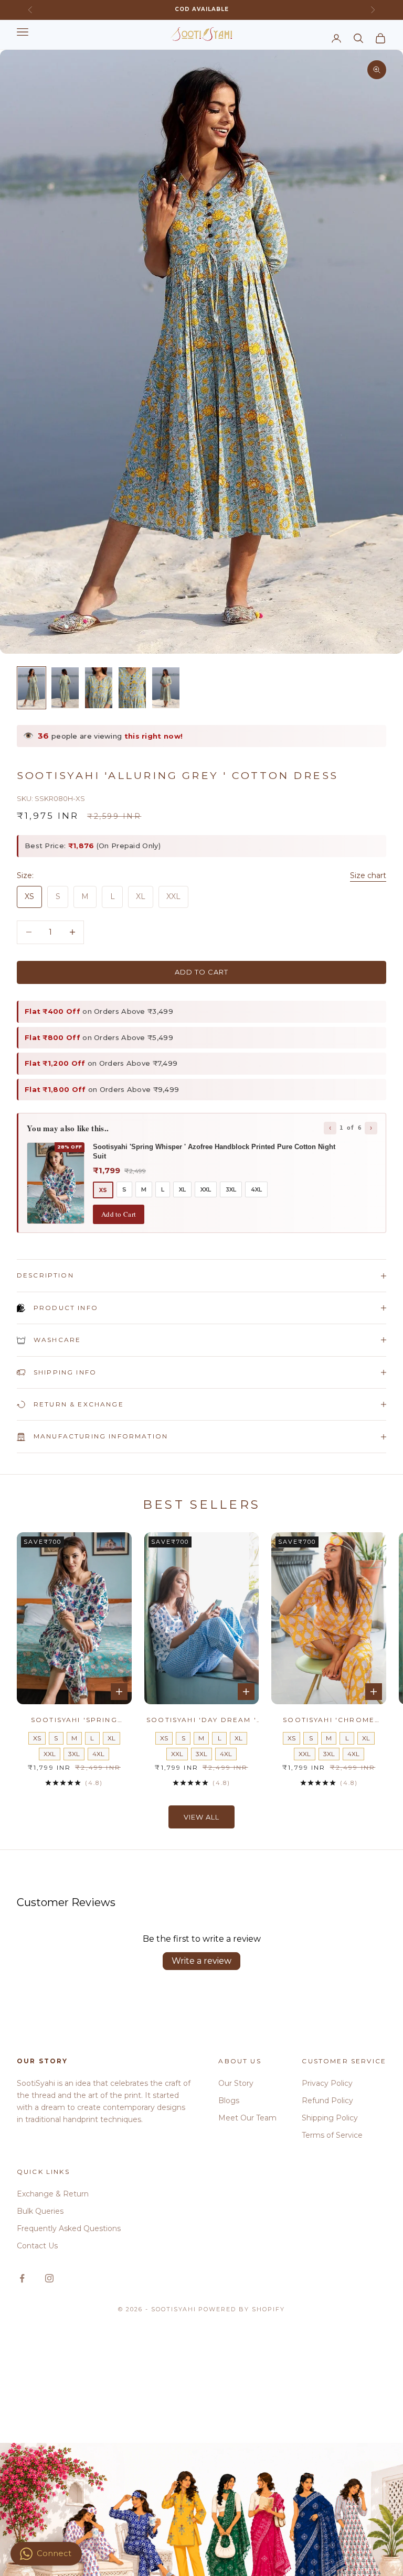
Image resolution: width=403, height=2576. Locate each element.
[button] (210, 2478)
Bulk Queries (40, 2211)
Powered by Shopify (242, 2309)
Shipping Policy (330, 2118)
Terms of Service (332, 2135)
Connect (54, 2553)
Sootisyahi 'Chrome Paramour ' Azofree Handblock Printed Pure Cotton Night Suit (329, 1720)
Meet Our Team (247, 2118)
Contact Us (37, 2246)
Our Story (236, 2083)
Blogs (229, 2101)
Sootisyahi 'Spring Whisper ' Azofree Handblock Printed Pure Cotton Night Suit (75, 1720)
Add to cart (201, 972)
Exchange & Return (53, 2194)
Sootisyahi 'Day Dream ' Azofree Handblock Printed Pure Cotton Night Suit (201, 1720)
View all (201, 1817)
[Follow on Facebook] (22, 2278)
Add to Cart (119, 1214)
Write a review (201, 1961)
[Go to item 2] (65, 688)
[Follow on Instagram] (49, 2278)
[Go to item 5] (166, 688)
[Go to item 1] (31, 688)
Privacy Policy (327, 2083)
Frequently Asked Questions (69, 2228)
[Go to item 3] (99, 688)
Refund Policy (327, 2101)
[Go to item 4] (132, 688)
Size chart (368, 875)
